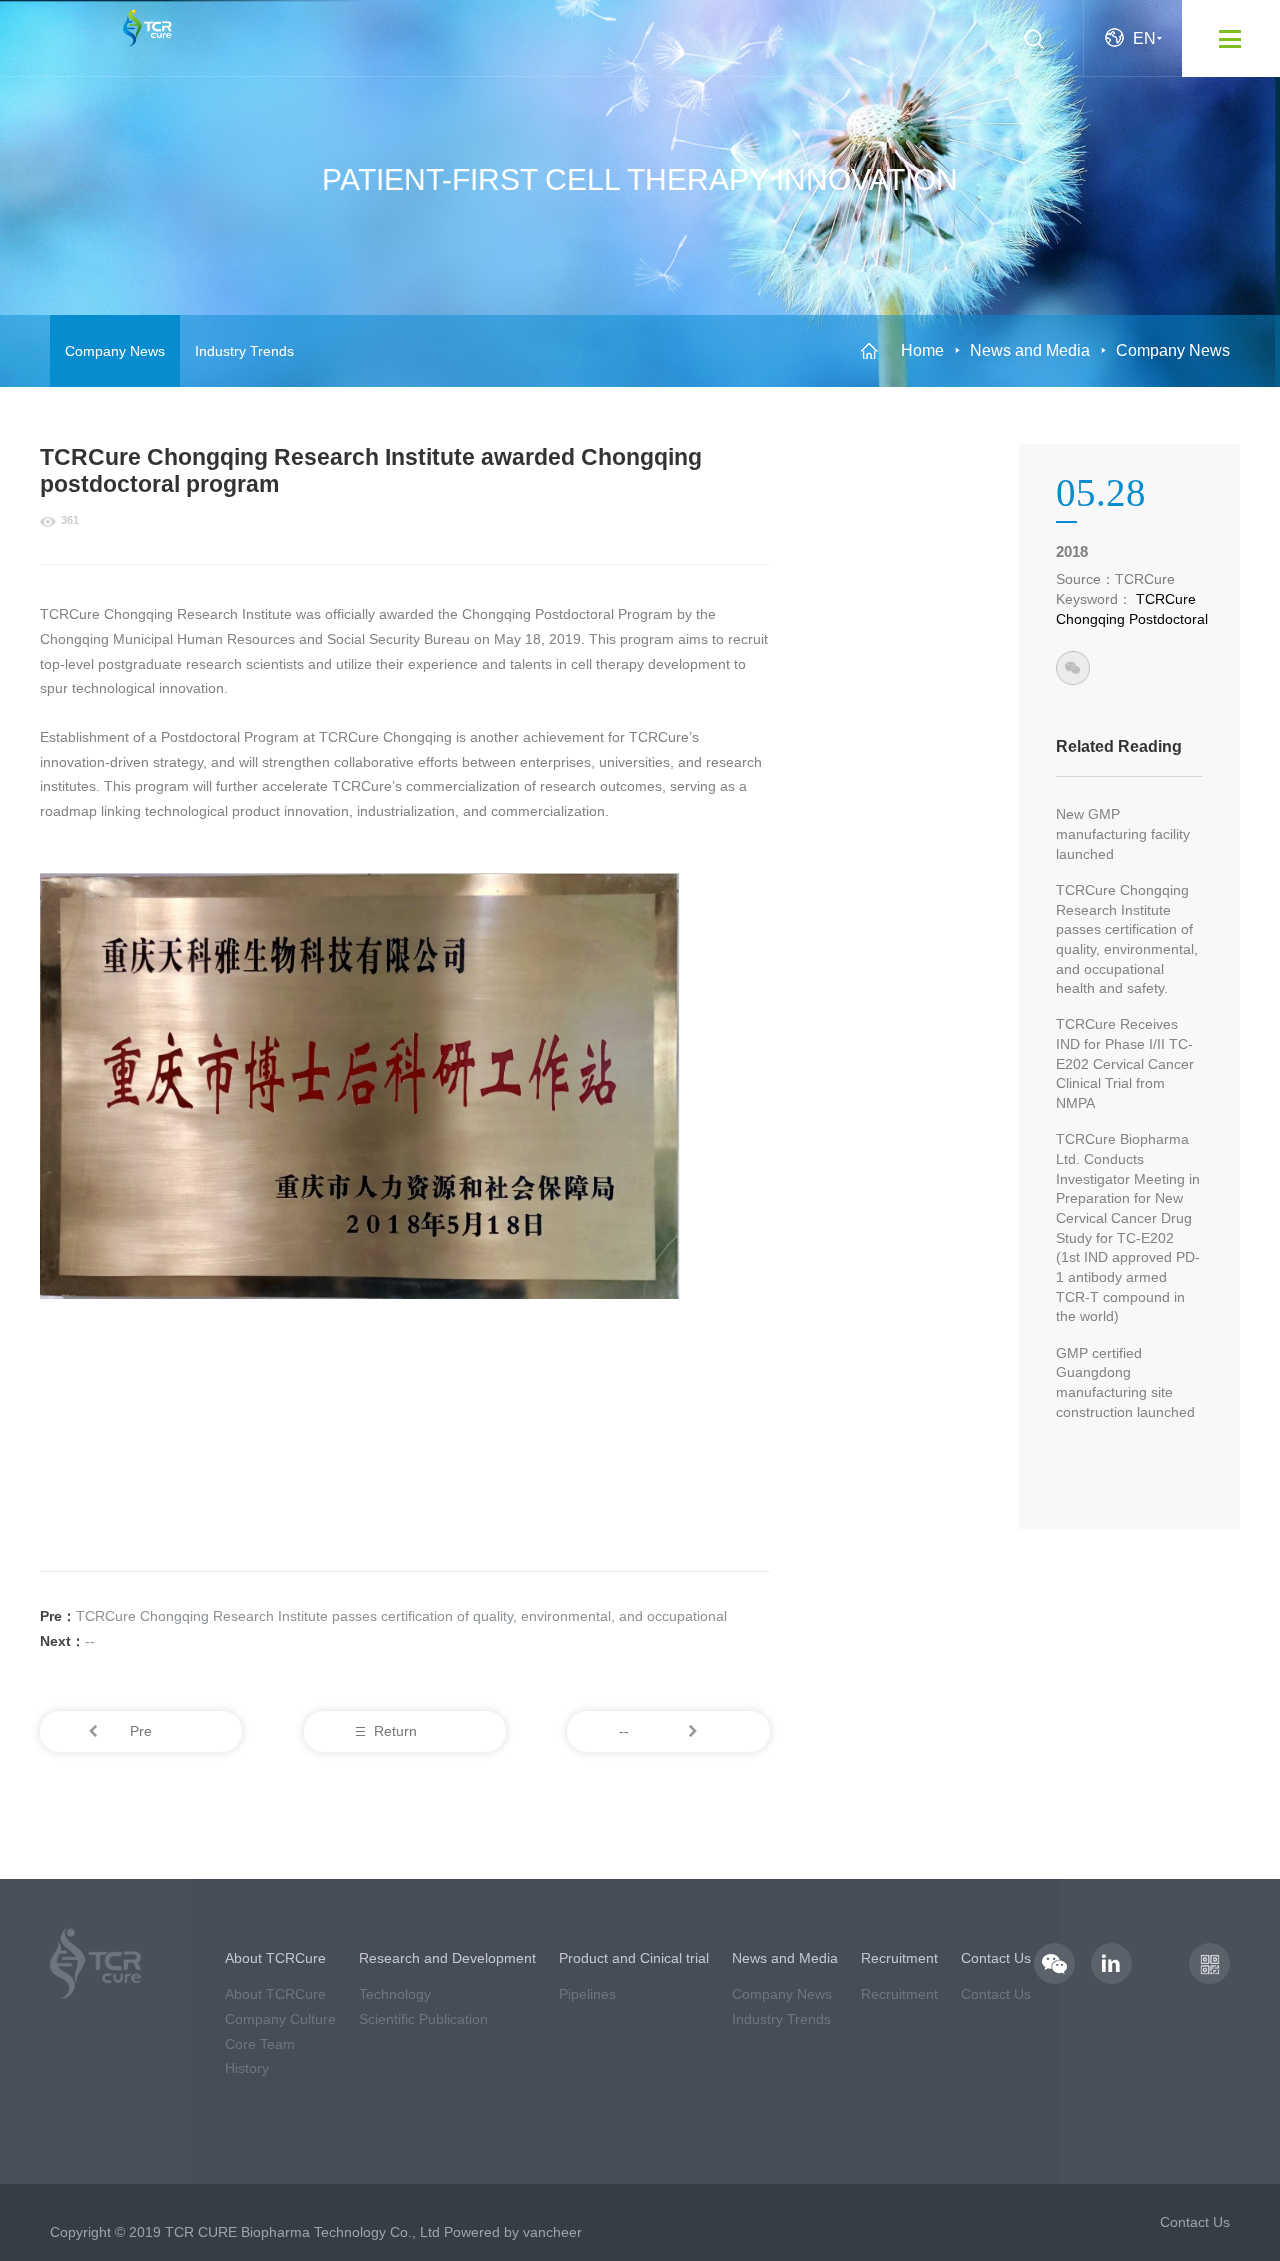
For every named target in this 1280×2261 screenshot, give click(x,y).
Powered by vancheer (513, 2232)
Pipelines (587, 1994)
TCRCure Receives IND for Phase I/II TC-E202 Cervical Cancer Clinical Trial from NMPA (1125, 1063)
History (247, 2068)
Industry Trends (244, 351)
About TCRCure (275, 1994)
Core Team (260, 2044)
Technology (395, 1994)
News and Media (1030, 350)
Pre (141, 1731)
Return (395, 1731)
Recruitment (899, 1994)
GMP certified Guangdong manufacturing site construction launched (1125, 1382)
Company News (115, 351)
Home (922, 350)
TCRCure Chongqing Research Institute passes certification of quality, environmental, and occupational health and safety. (1127, 939)
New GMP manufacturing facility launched (1123, 833)
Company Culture (280, 2019)
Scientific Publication (423, 2019)
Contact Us (996, 1994)
